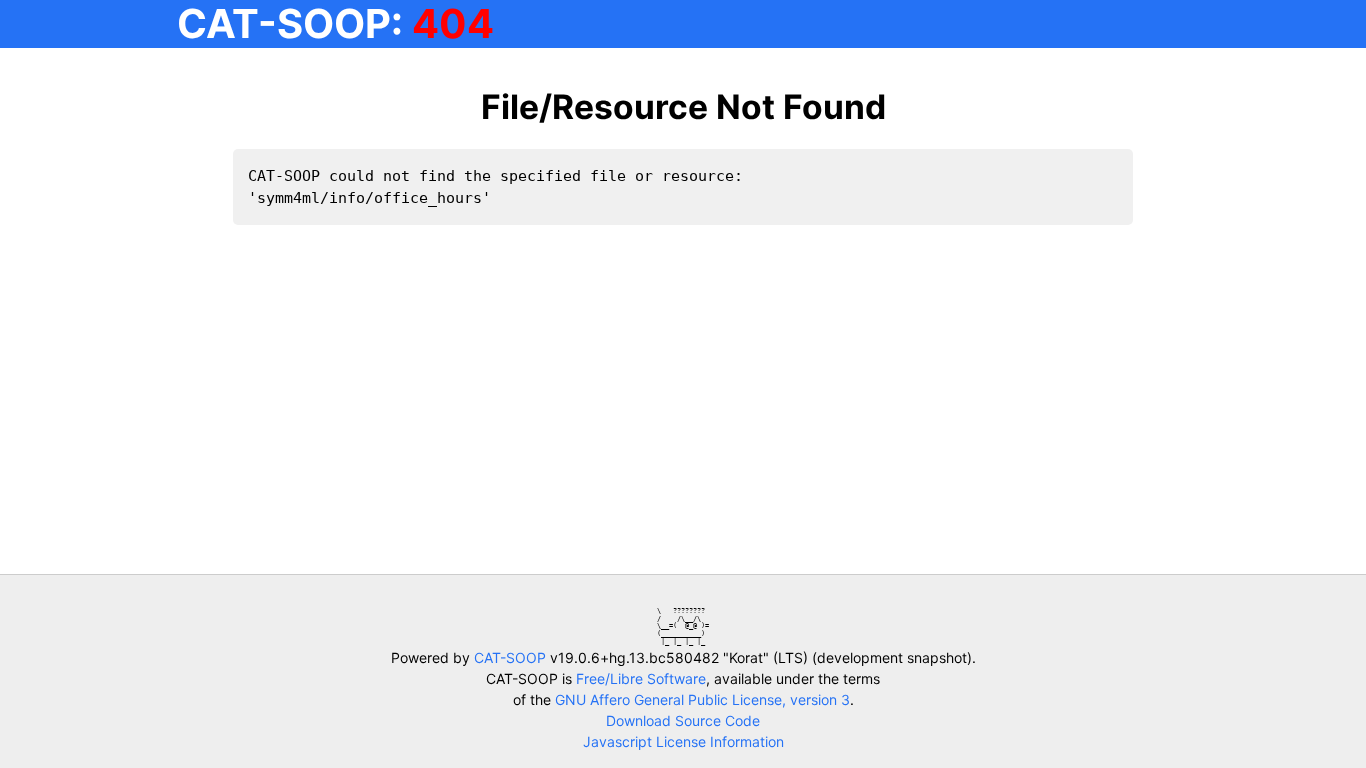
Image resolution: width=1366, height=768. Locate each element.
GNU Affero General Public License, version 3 (702, 699)
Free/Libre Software (641, 678)
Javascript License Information (683, 741)
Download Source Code (683, 720)
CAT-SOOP (510, 657)
